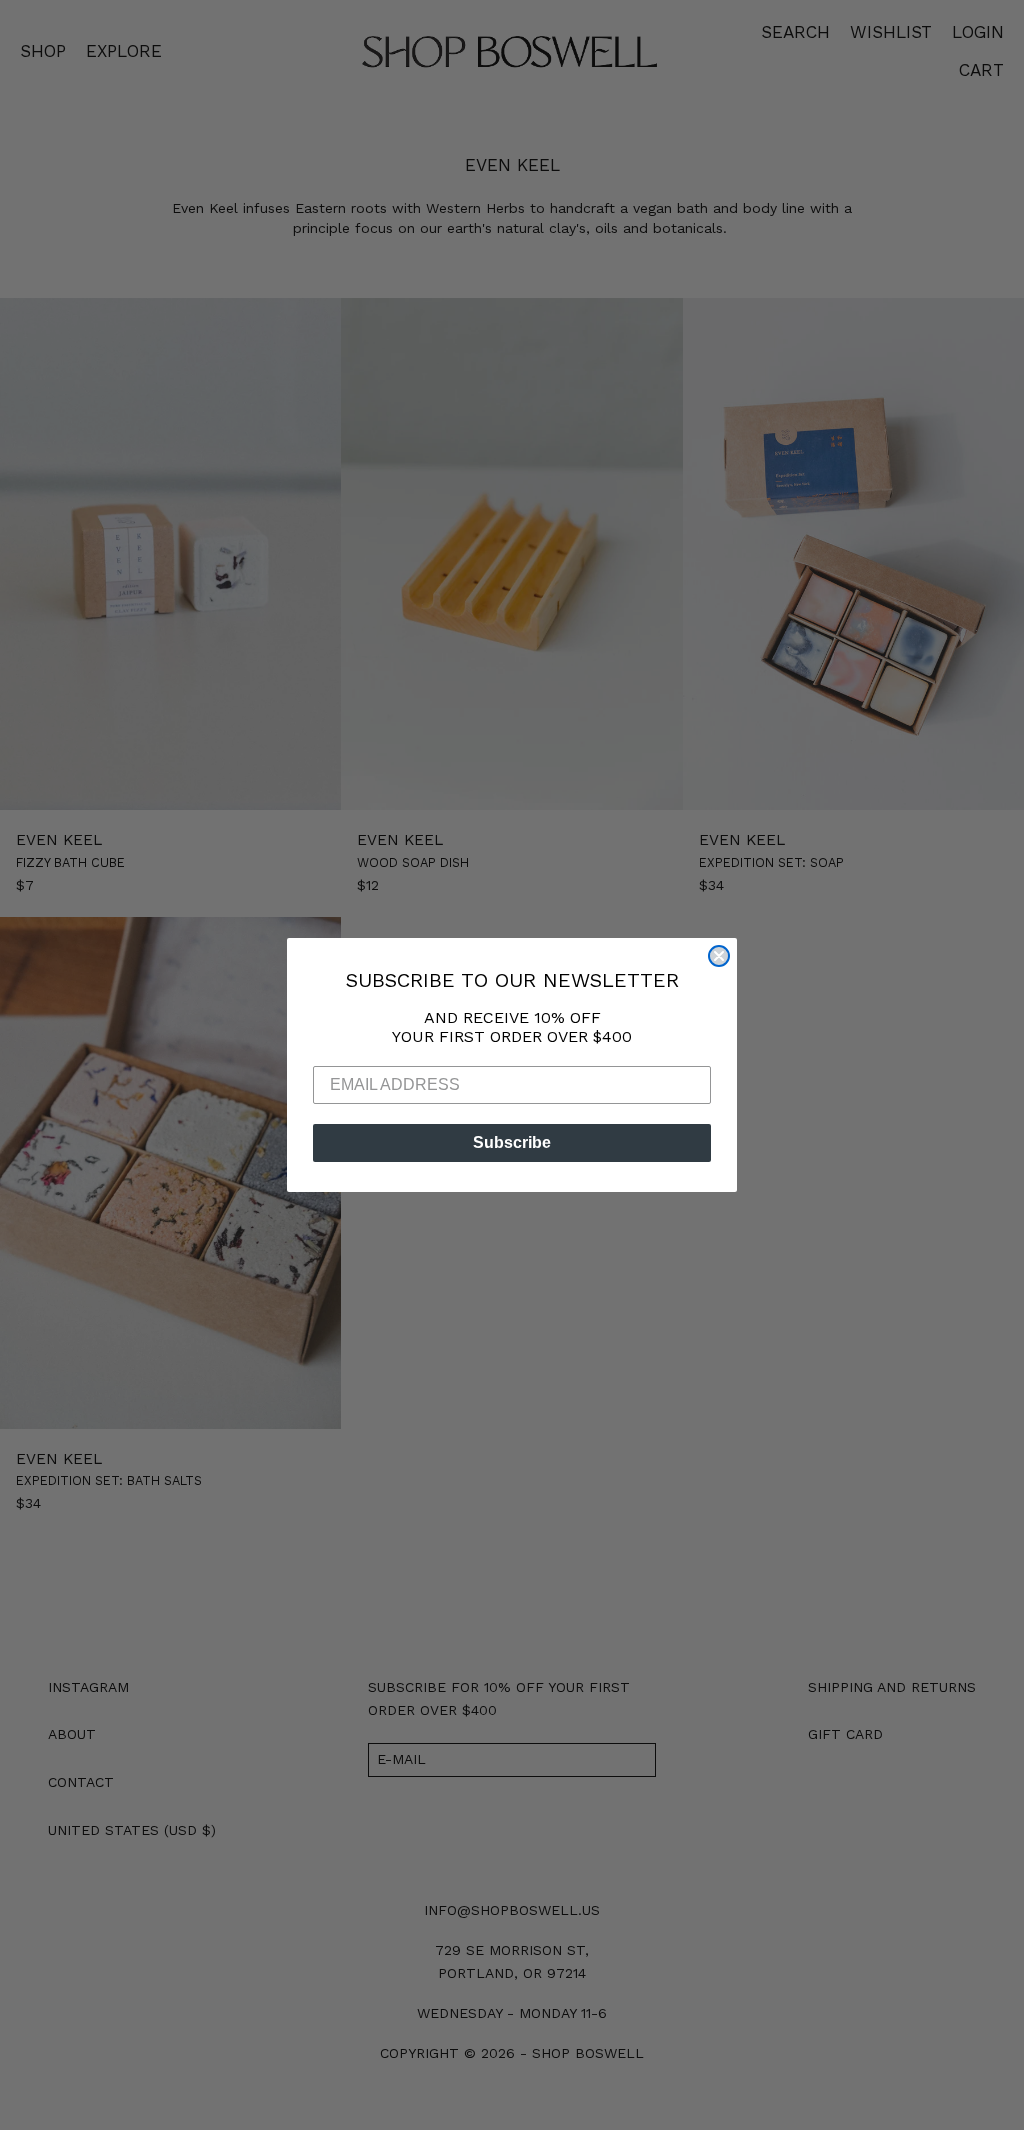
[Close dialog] (719, 956)
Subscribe (512, 1142)
